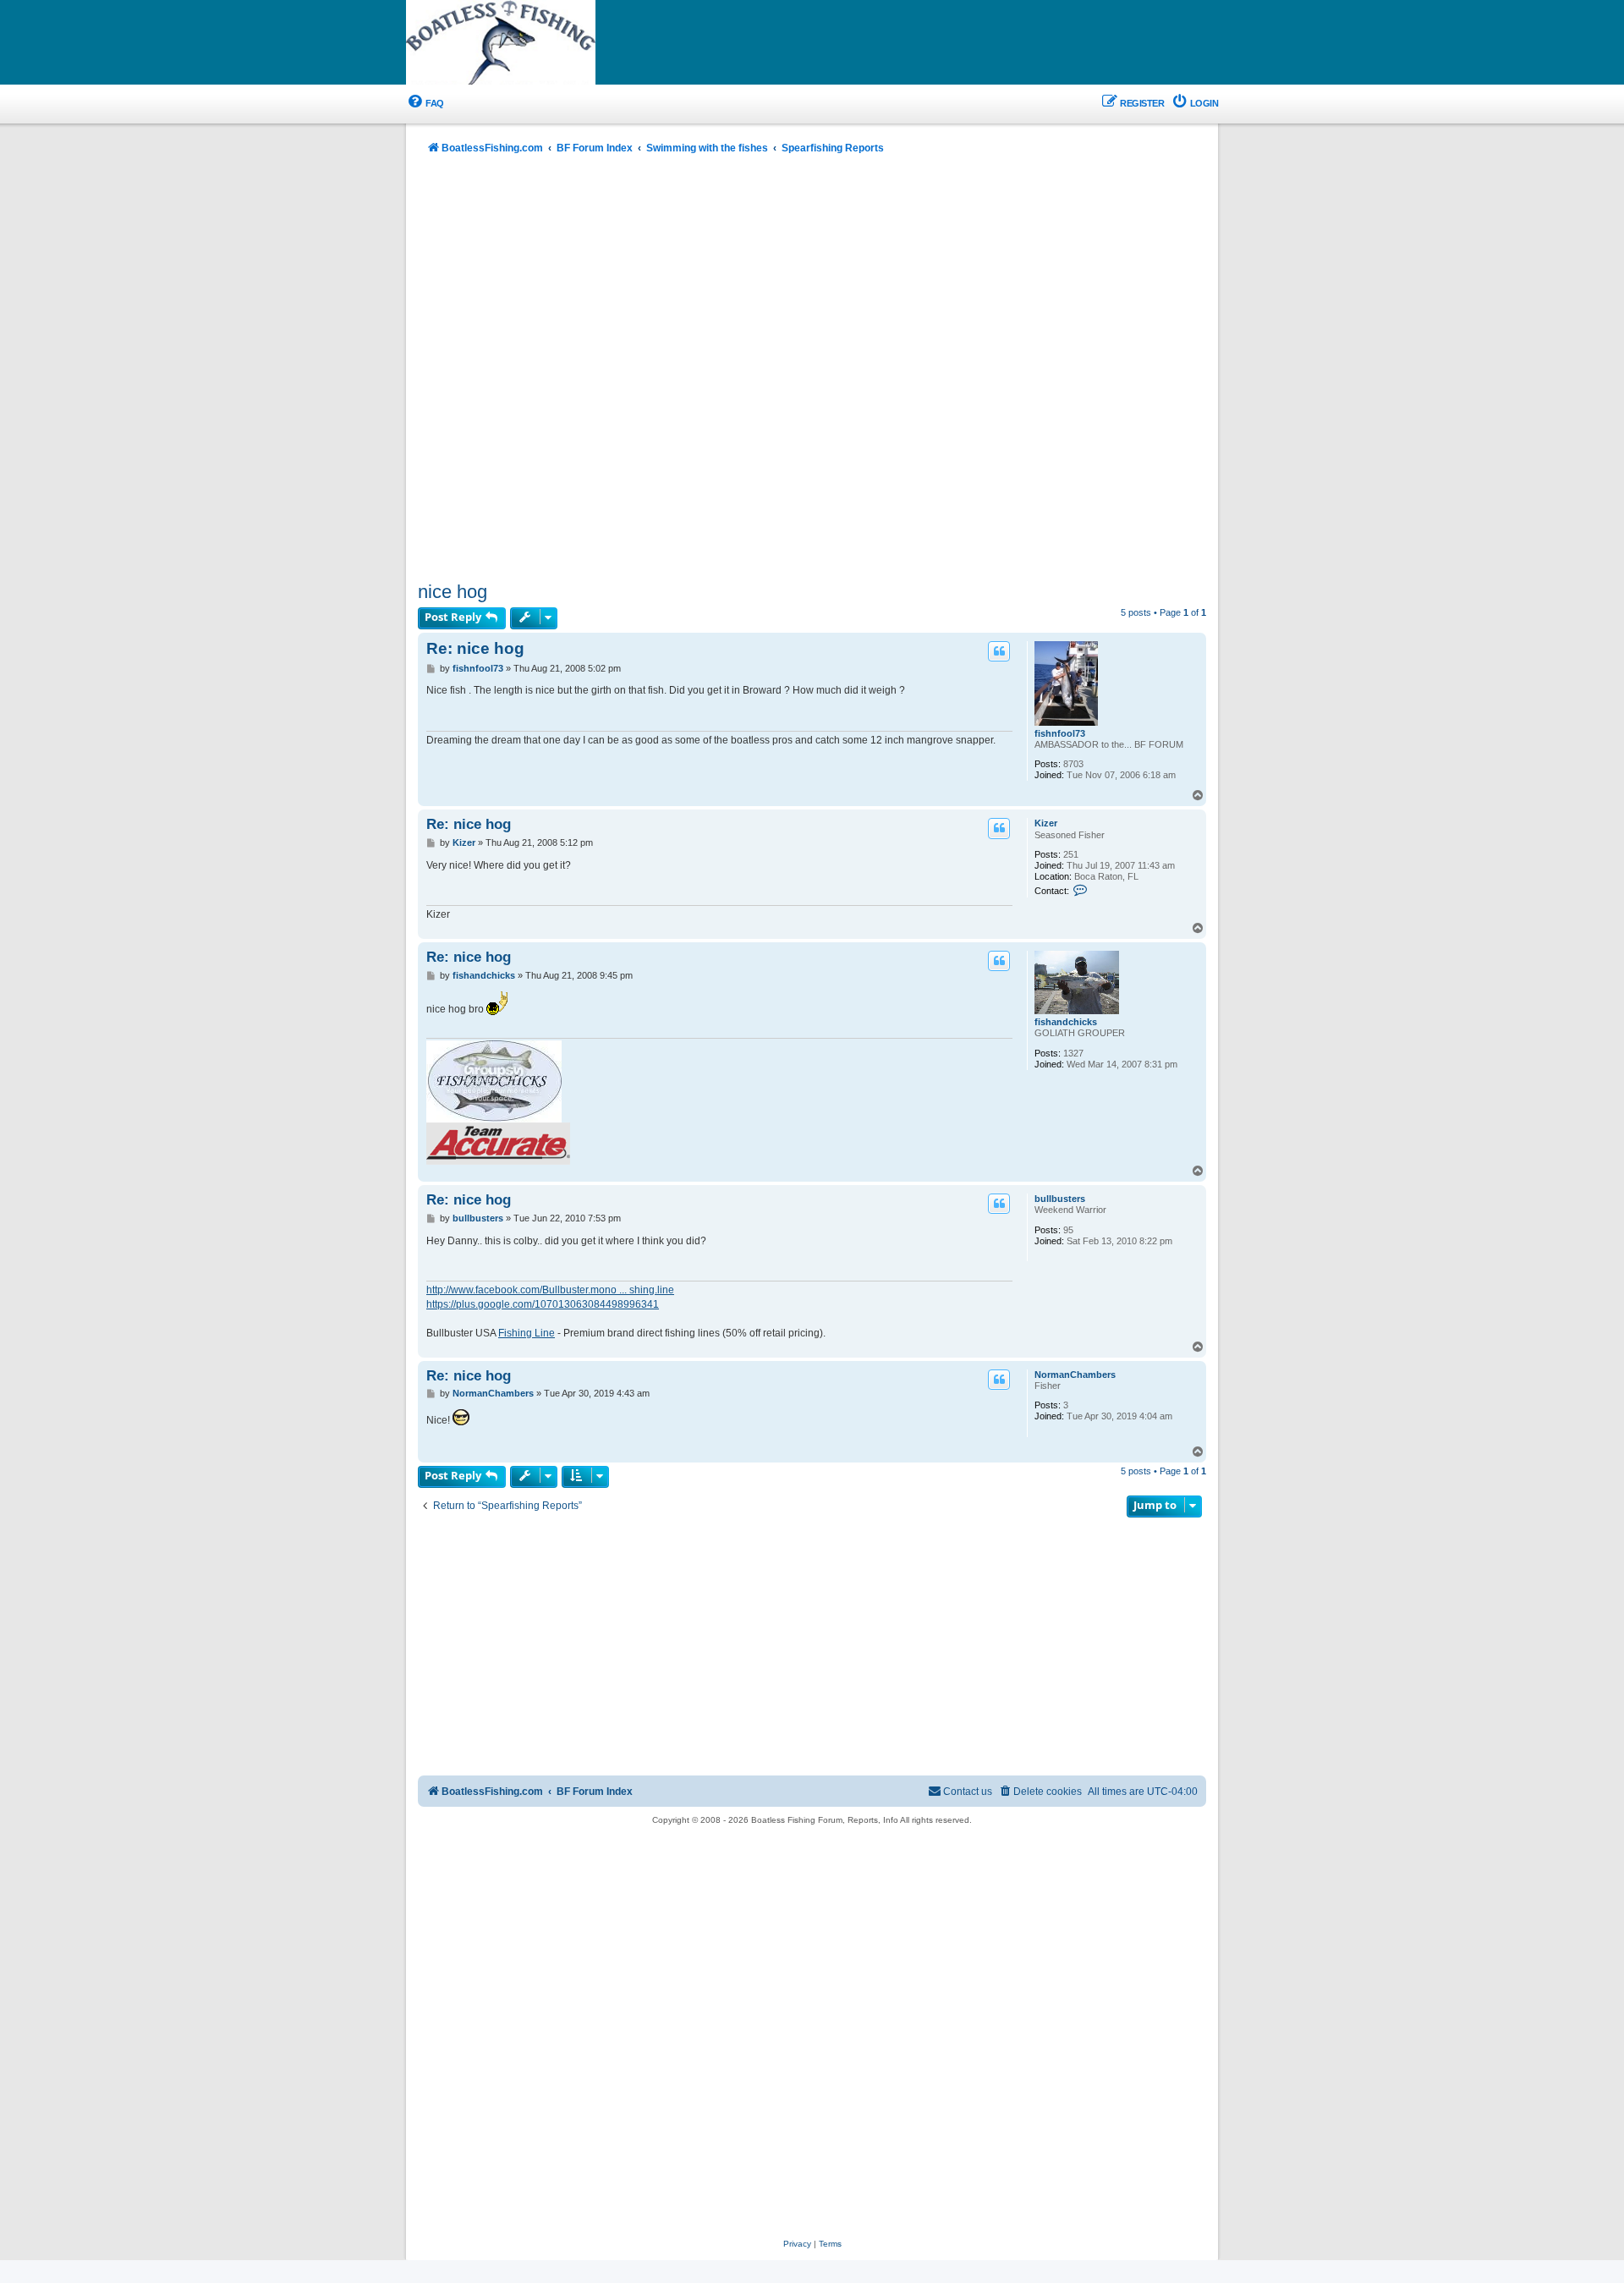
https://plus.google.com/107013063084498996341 (543, 1304)
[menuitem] (425, 104)
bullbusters (1060, 1199)
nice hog (453, 592)
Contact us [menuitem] (968, 1792)
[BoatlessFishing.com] (529, 43)
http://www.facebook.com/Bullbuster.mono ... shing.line (550, 1290)
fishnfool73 (1060, 733)
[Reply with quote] (999, 651)
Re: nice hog (475, 648)
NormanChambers (1075, 1375)
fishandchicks (1066, 1022)
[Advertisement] (812, 370)
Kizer (1046, 823)
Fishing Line (527, 1333)
